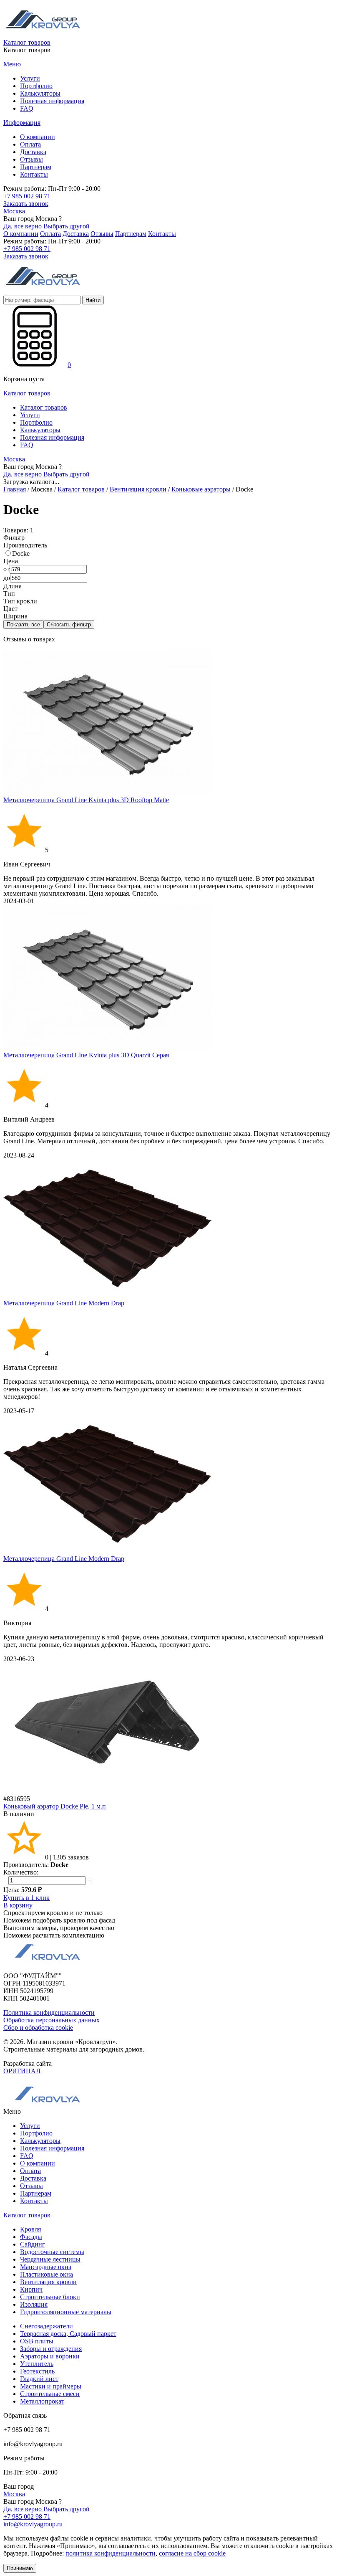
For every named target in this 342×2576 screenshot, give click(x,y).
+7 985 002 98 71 (27, 196)
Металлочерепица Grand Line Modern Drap (64, 1303)
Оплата (30, 144)
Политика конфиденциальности (49, 2012)
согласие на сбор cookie (192, 2553)
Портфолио (36, 86)
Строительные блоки (50, 2297)
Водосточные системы (52, 2252)
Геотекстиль (37, 2371)
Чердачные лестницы (50, 2259)
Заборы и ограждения (51, 2349)
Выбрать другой (67, 226)
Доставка (33, 152)
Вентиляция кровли (138, 489)
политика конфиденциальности (111, 2553)
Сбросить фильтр (69, 624)
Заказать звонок (26, 204)
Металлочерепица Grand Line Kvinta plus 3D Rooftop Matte (86, 800)
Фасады (31, 2237)
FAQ (27, 108)
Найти (93, 300)
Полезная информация (52, 101)
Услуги (30, 78)
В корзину (18, 1905)
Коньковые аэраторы (201, 489)
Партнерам (36, 167)
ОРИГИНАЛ (22, 2071)
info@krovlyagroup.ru (33, 2524)
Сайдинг (33, 2244)
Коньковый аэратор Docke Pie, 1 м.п (55, 1806)
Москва (14, 211)
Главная (15, 489)
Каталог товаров (27, 42)
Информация (22, 123)
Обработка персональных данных (52, 2020)
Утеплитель (37, 2364)
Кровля (30, 2229)
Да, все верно (23, 226)
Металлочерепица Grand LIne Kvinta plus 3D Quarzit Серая (86, 1055)
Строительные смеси (50, 2394)
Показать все (23, 624)
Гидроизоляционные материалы (66, 2312)
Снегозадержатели (47, 2326)
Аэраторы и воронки (50, 2356)
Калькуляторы (40, 93)
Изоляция (34, 2304)
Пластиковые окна (47, 2274)
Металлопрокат (42, 2401)
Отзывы (31, 159)
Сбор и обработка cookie (38, 2028)
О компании (38, 137)
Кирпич (31, 2289)
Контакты (34, 174)
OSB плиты (37, 2341)
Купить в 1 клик (26, 1898)
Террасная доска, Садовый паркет (68, 2334)
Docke (21, 553)
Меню (12, 64)
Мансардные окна (46, 2267)
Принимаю (20, 2568)
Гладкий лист (39, 2379)
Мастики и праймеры (51, 2386)
